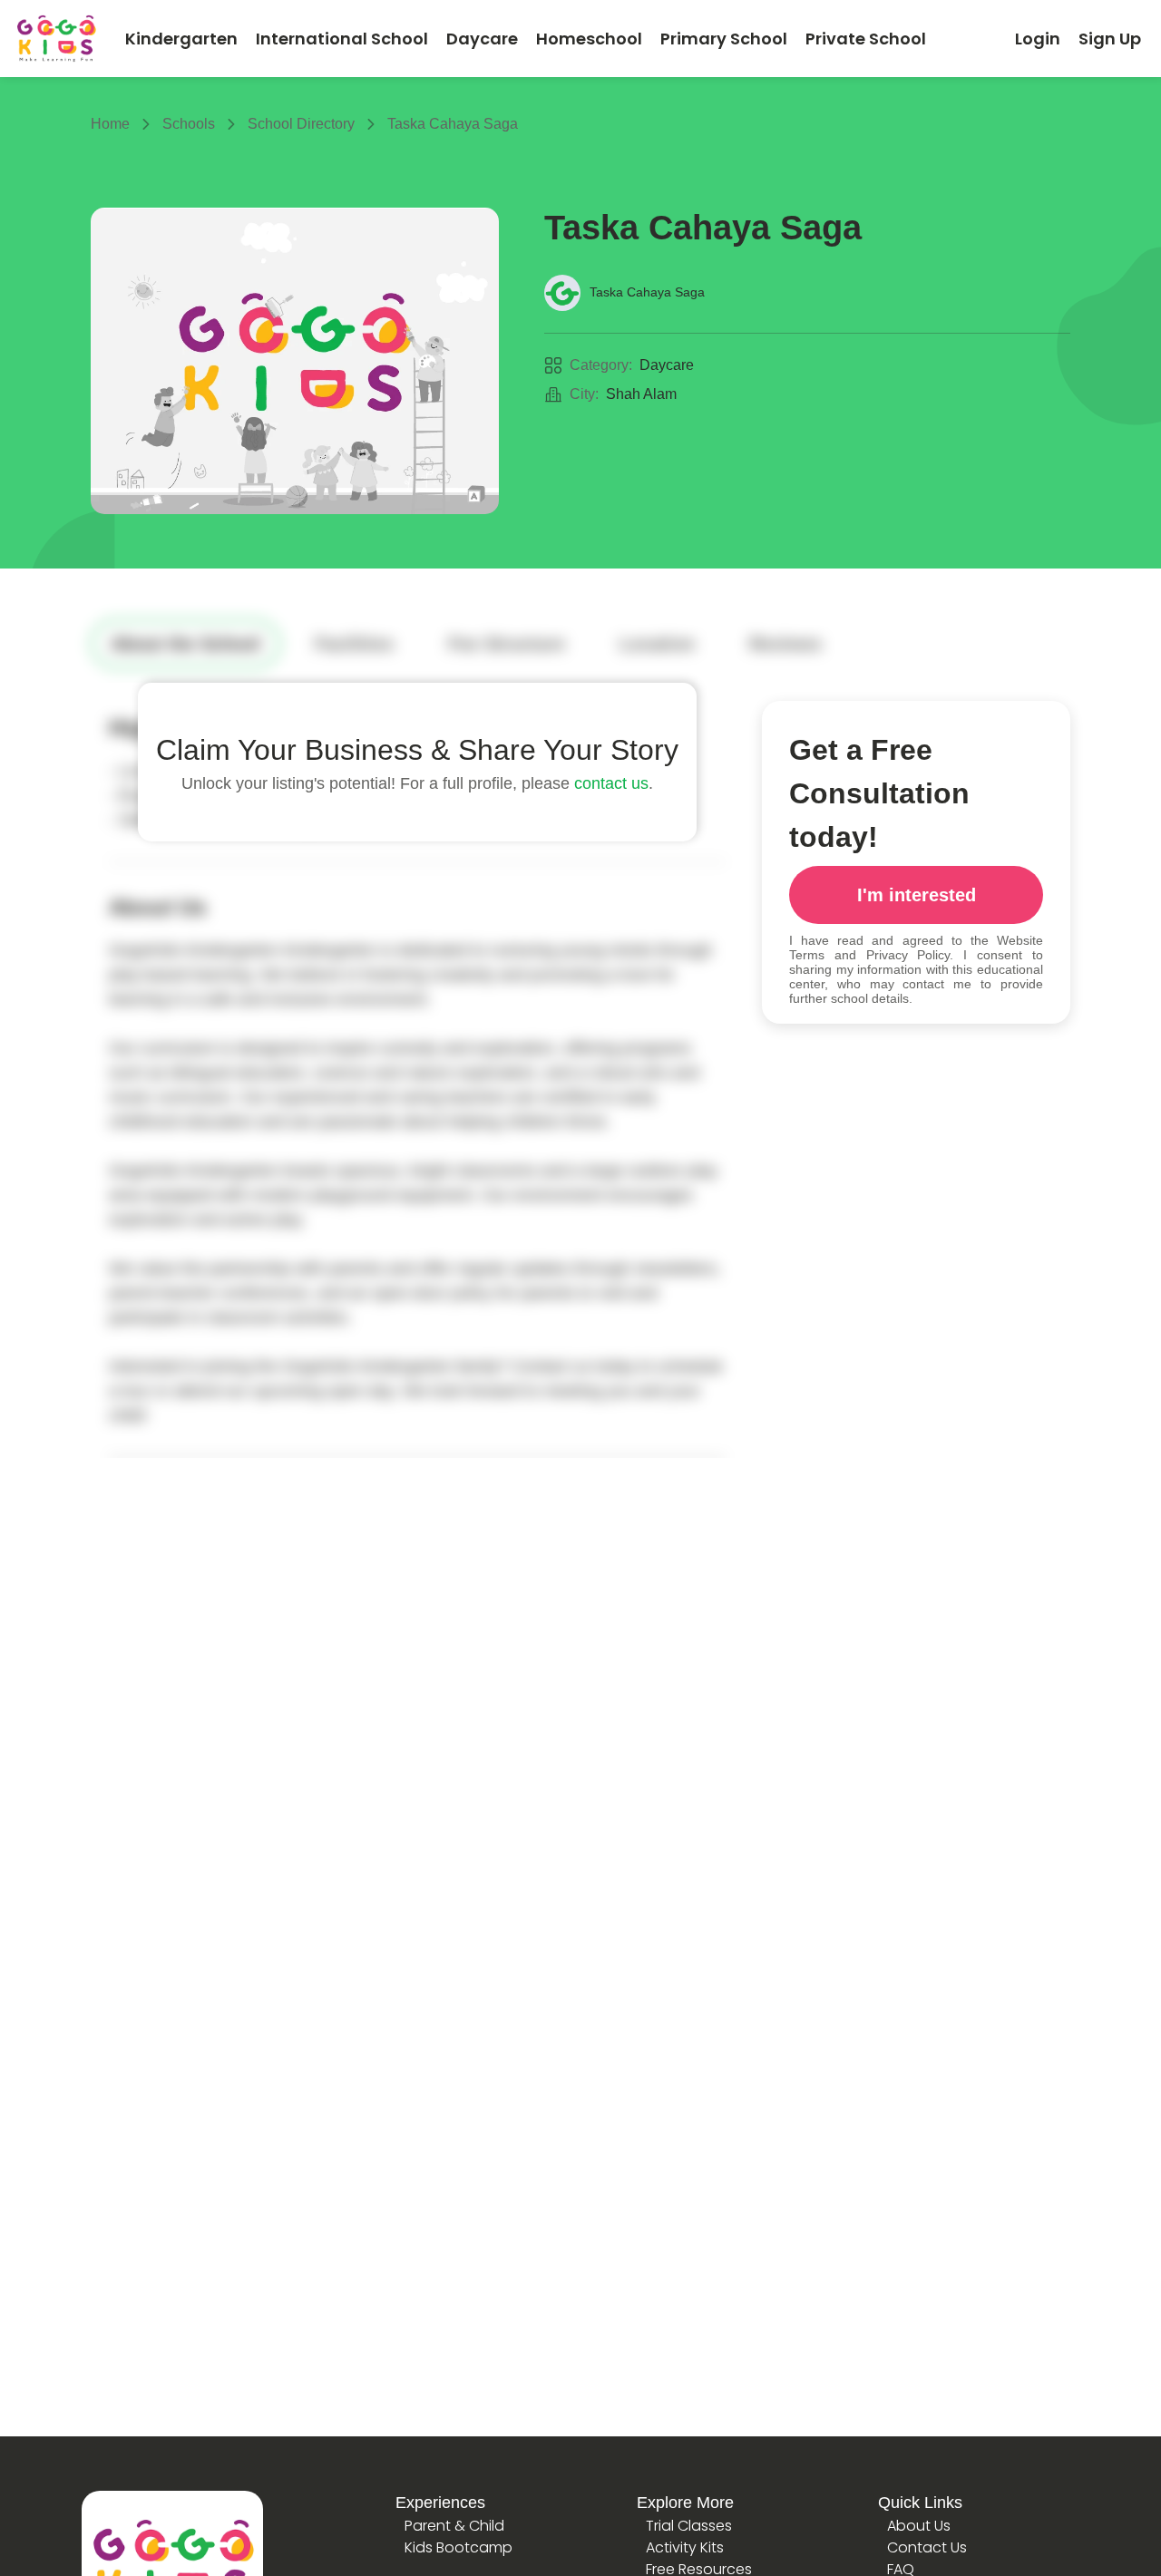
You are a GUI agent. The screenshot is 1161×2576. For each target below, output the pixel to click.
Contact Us (927, 2547)
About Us (919, 2526)
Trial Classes (689, 2526)
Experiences (440, 2503)
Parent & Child (454, 2526)
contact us (611, 783)
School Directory (301, 124)
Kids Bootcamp (459, 2547)
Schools (189, 124)
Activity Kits (685, 2547)
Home (110, 124)
